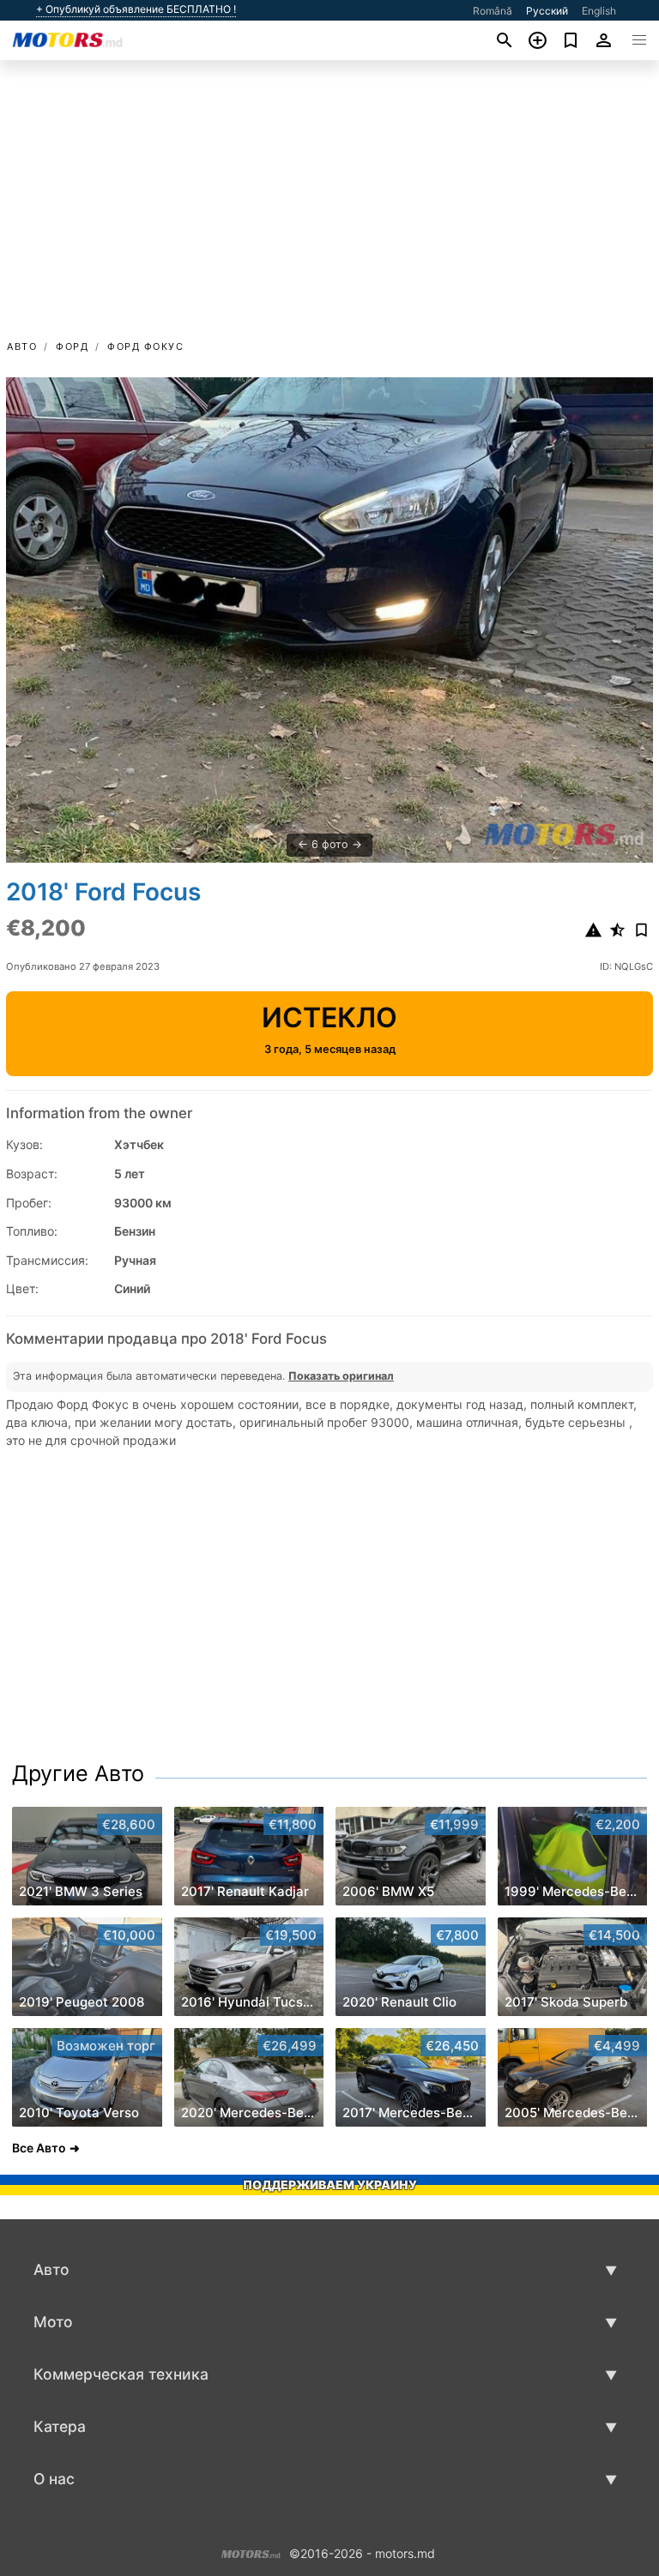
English (599, 11)
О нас (54, 2479)
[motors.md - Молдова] (251, 2552)
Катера (60, 2426)
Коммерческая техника (121, 2374)
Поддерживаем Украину (330, 2185)
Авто (22, 346)
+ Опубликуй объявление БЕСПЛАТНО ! (136, 9)
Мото (53, 2322)
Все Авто (39, 2148)
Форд (72, 346)
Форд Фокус (145, 346)
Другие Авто (78, 1773)
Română (493, 11)
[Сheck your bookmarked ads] (571, 40)
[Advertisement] (329, 208)
